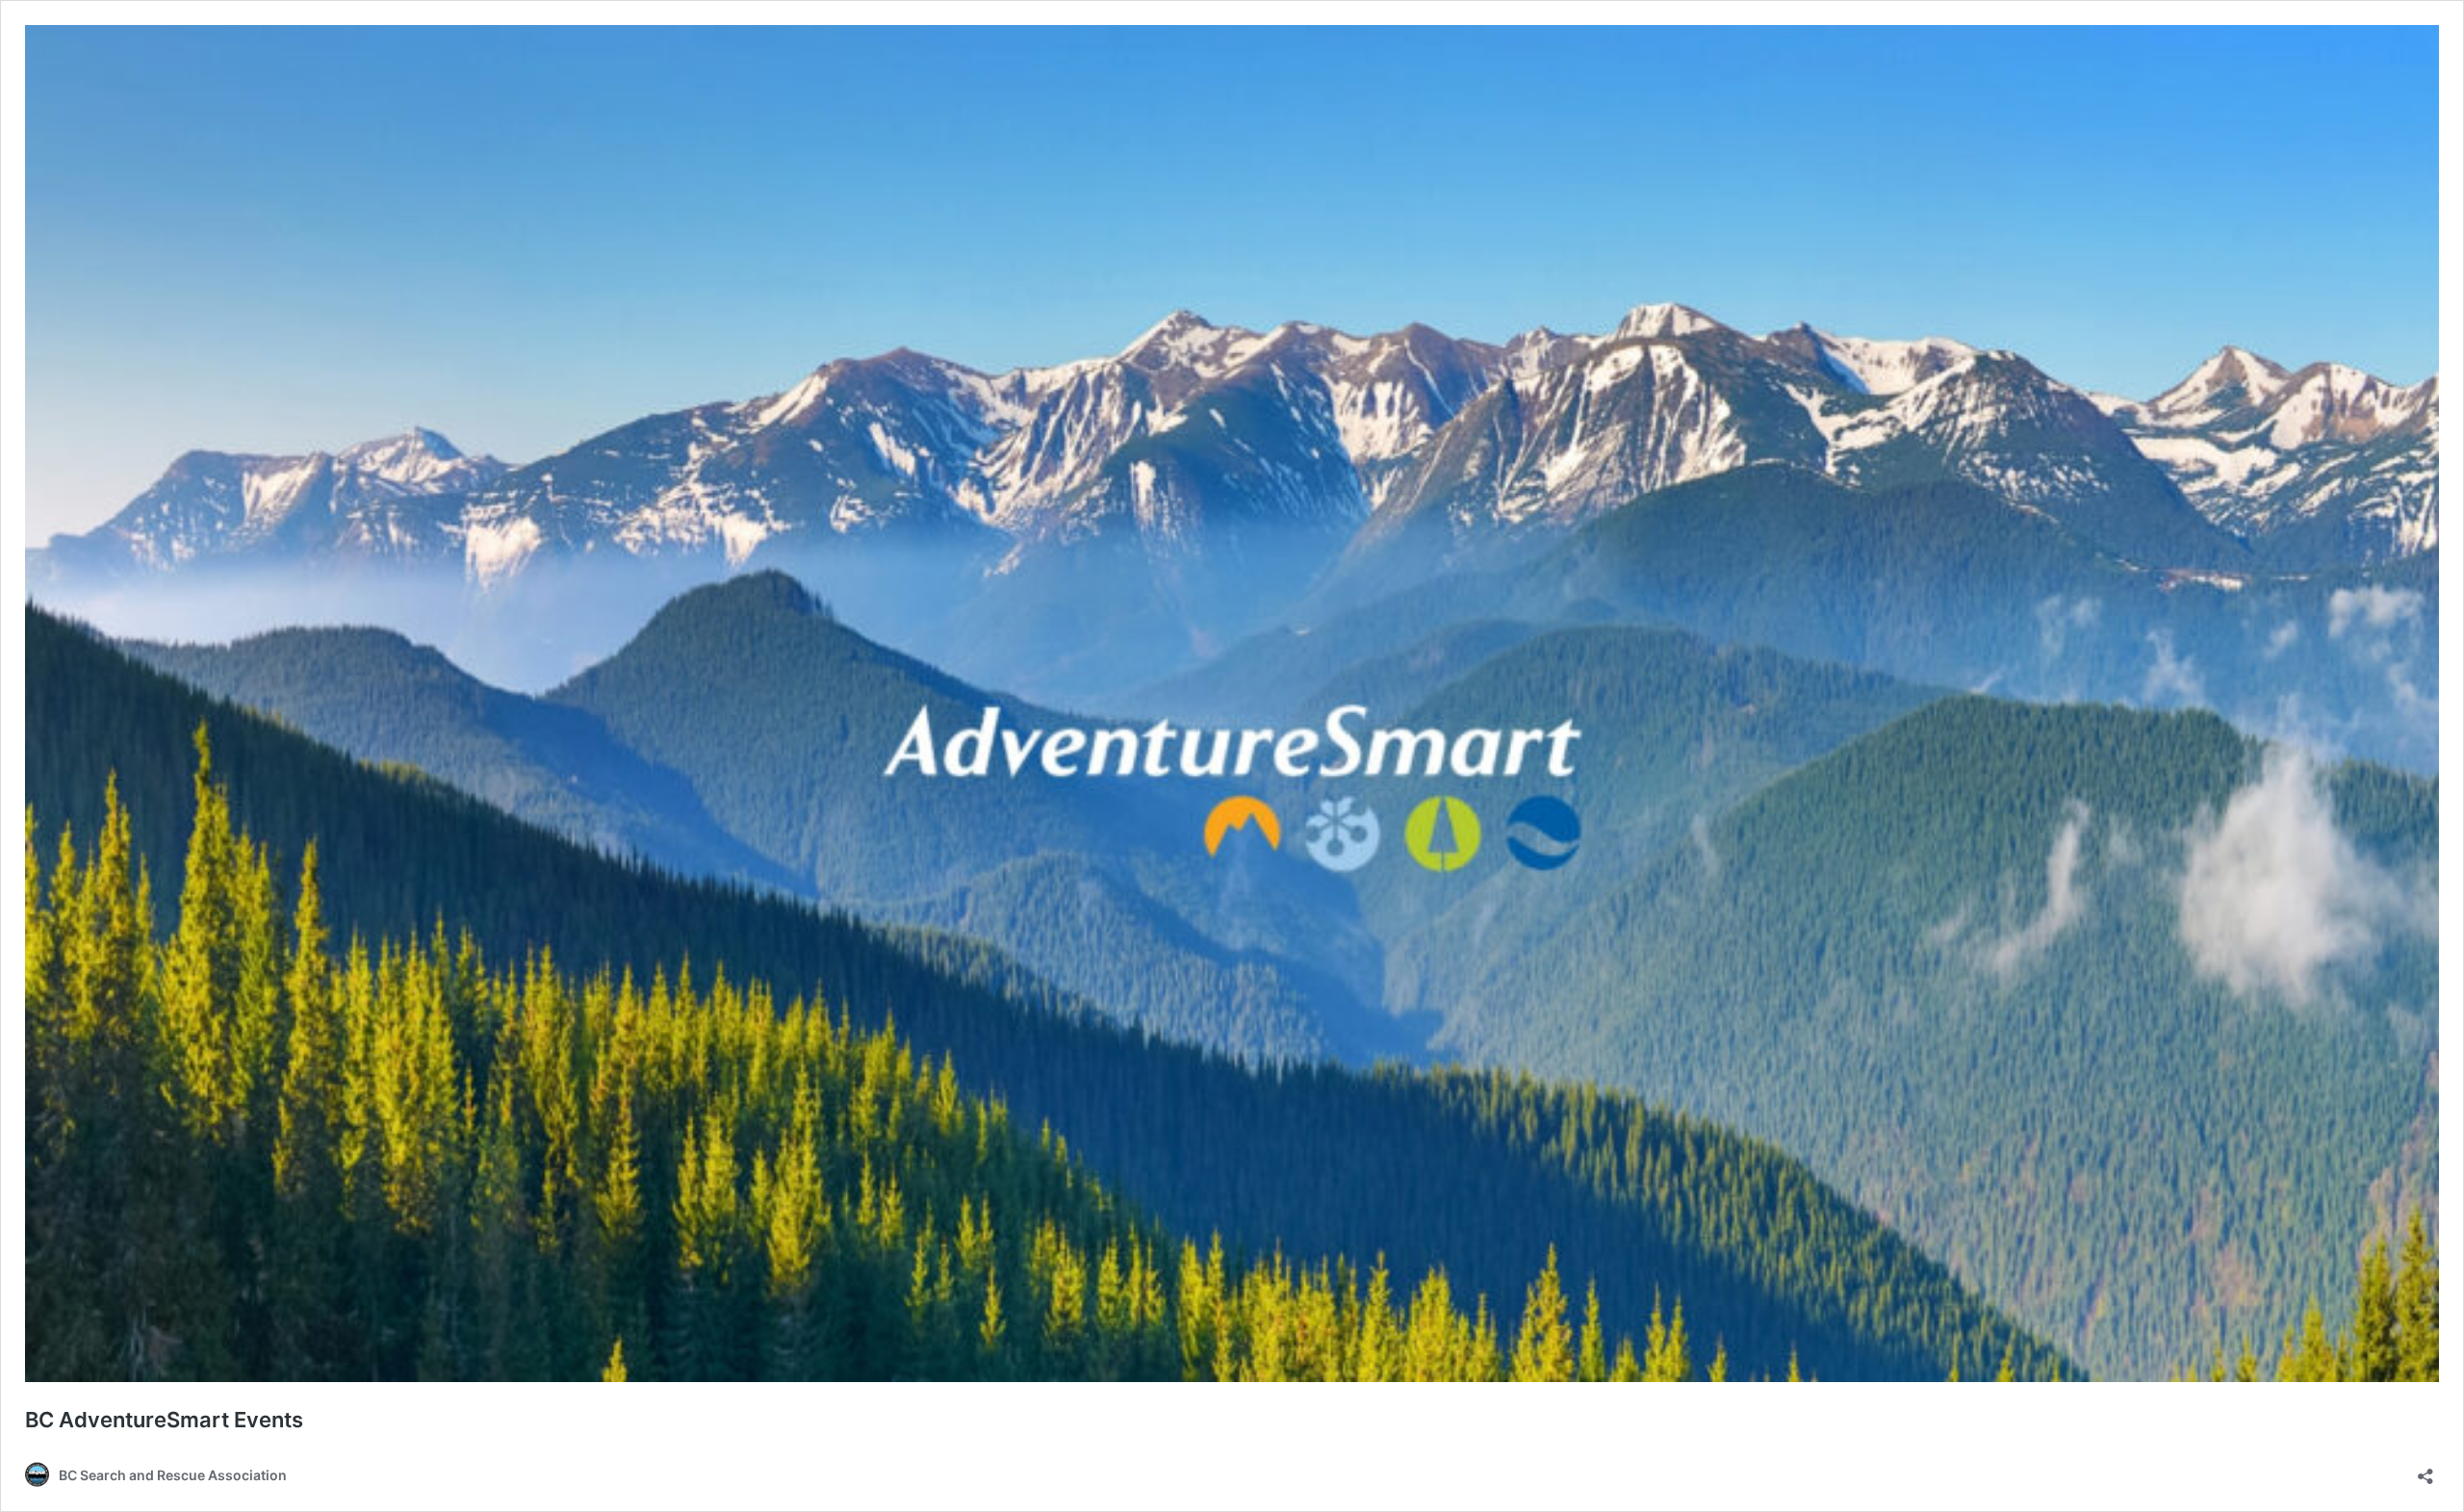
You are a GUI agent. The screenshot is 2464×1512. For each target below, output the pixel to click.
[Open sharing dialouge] (2425, 1470)
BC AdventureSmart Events (164, 1420)
